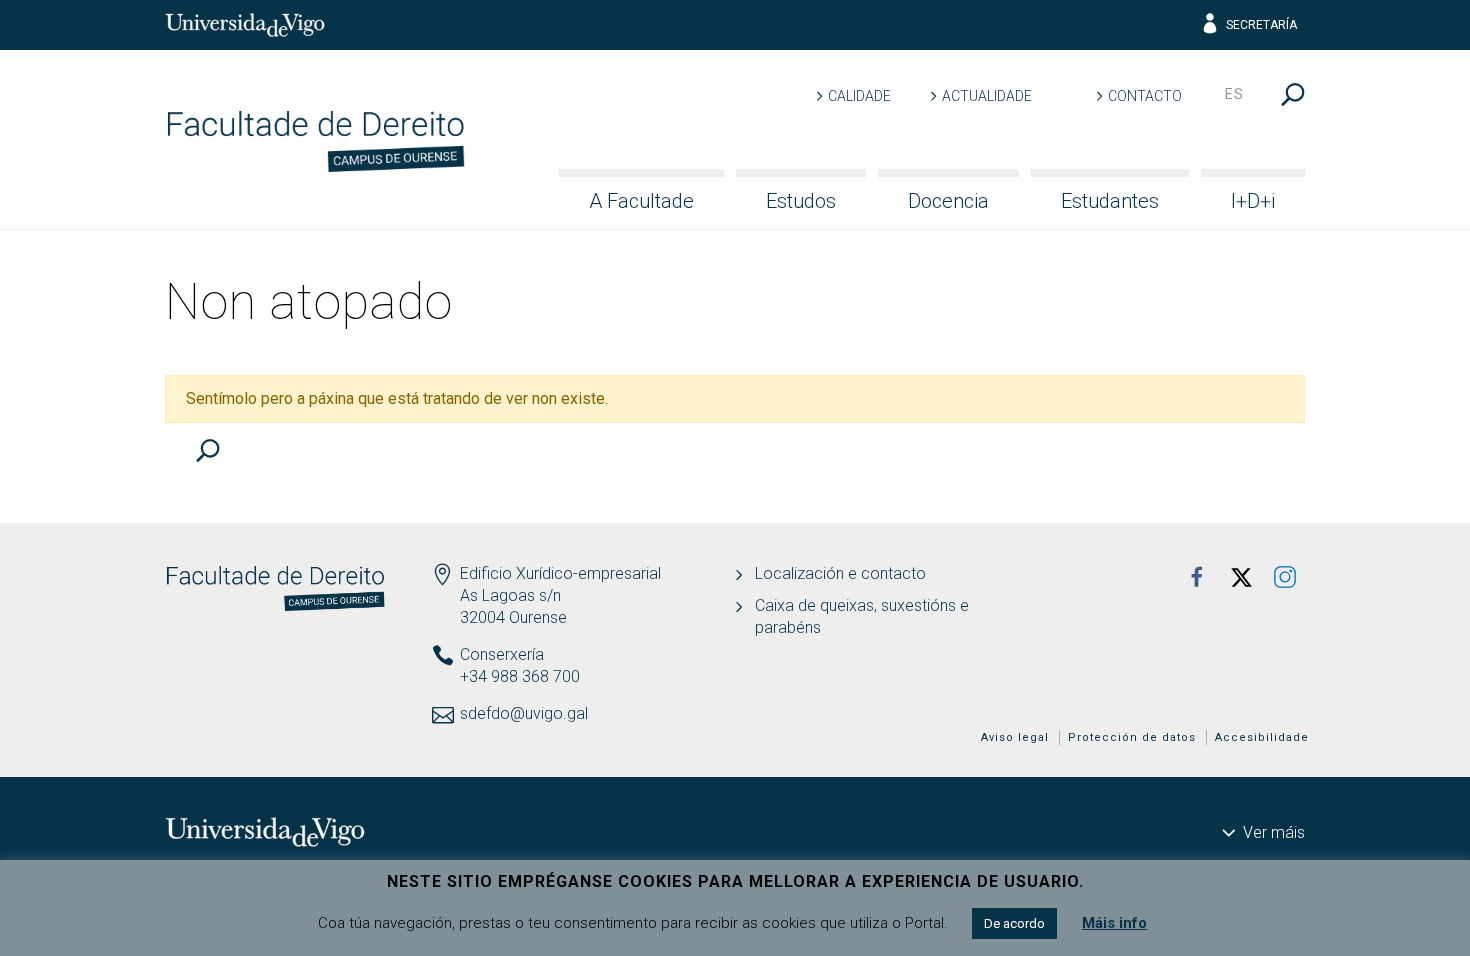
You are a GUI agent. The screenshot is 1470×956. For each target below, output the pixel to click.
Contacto (1145, 96)
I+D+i (1253, 201)
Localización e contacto (840, 573)
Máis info (1114, 923)
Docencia (948, 201)
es (1234, 94)
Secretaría (1261, 25)
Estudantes (1110, 201)
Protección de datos (1132, 737)
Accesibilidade (1262, 737)
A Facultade (641, 201)
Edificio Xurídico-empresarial (560, 573)
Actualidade (987, 96)
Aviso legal (1015, 737)
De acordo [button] (1014, 923)
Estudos (801, 201)
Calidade (859, 96)
